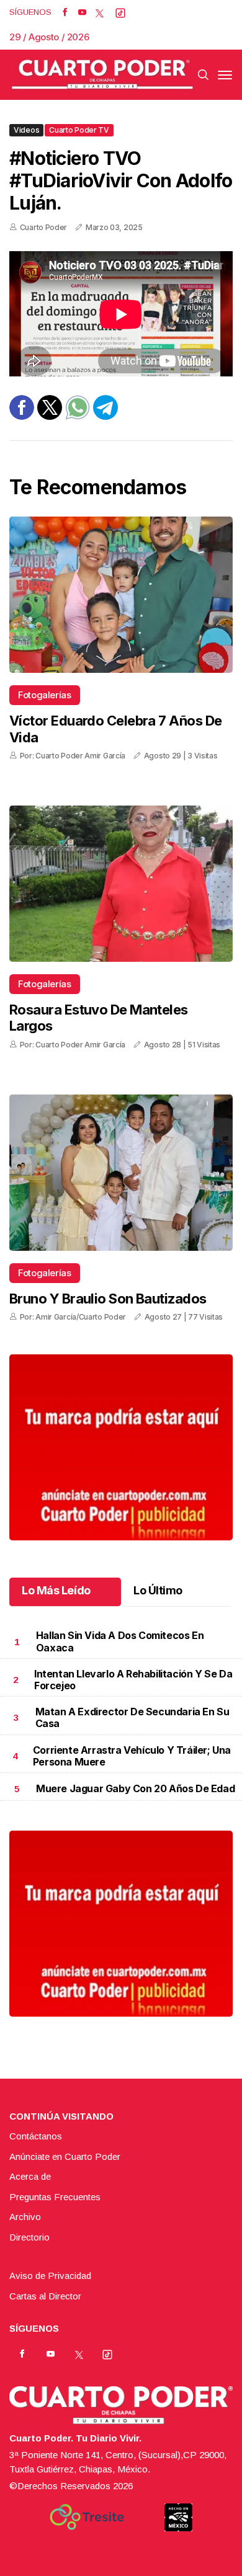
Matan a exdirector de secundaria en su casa (132, 1717)
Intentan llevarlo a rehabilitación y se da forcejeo (133, 1680)
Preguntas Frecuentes (55, 2197)
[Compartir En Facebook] (22, 416)
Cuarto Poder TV (79, 130)
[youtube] (82, 12)
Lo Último (158, 1590)
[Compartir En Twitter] (50, 416)
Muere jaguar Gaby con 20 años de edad (135, 1788)
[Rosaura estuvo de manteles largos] (121, 884)
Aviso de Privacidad (50, 2276)
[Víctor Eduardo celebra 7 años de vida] (121, 595)
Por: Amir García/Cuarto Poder (73, 1317)
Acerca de (30, 2176)
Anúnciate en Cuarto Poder (65, 2156)
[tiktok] (120, 12)
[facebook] (65, 12)
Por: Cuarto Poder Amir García (73, 756)
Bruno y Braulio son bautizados (108, 1299)
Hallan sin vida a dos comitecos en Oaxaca (120, 1641)
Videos (26, 130)
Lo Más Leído (56, 1590)
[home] (102, 75)
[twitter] (100, 12)
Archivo (25, 2217)
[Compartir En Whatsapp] (78, 416)
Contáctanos (36, 2136)
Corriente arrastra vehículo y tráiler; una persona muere (132, 1756)
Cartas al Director (45, 2296)
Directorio (29, 2237)
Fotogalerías (45, 695)
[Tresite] (87, 2517)
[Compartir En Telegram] (105, 416)
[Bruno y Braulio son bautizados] (121, 1173)
